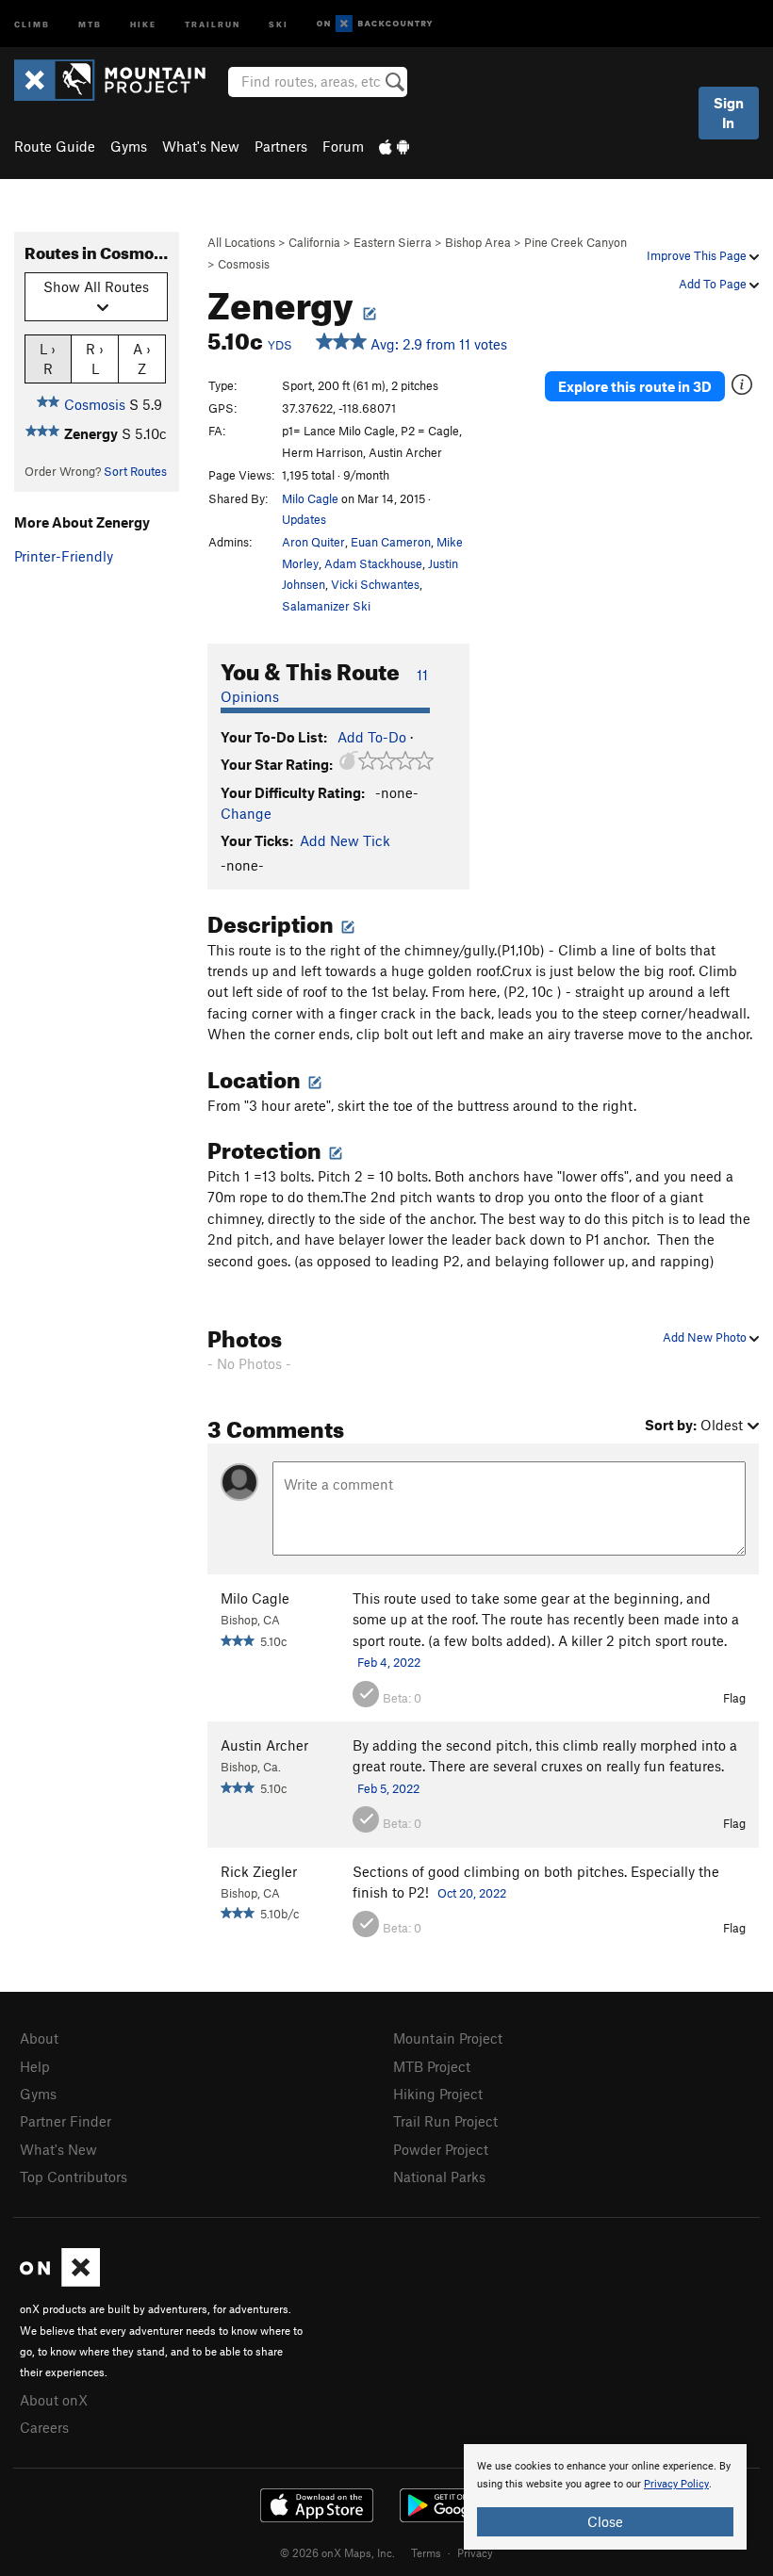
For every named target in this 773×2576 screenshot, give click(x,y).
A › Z (142, 359)
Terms (426, 2552)
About (39, 2038)
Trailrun (213, 23)
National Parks (439, 2177)
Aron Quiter (313, 542)
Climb (32, 23)
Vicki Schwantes (375, 584)
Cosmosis (244, 264)
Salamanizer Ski (326, 606)
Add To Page (714, 284)
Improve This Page (698, 255)
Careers (44, 2427)
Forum (343, 146)
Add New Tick (345, 840)
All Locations (241, 242)
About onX (54, 2400)
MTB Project (432, 2066)
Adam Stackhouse (373, 563)
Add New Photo (706, 1337)
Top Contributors (74, 2177)
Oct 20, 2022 (472, 1893)
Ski (279, 23)
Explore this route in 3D (635, 386)
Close (605, 2521)
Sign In (729, 113)
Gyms (129, 146)
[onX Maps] (60, 2281)
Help (35, 2066)
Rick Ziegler (259, 1871)
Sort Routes (135, 471)
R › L (95, 359)
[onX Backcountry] (375, 24)
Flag (734, 1698)
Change (246, 813)
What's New (201, 146)
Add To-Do (372, 737)
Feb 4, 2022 (389, 1662)
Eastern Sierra (393, 242)
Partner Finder (66, 2121)
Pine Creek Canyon (576, 242)
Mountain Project (448, 2038)
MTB (90, 23)
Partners (281, 146)
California (314, 242)
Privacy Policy (676, 2484)
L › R (48, 359)
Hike (143, 23)
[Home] (119, 80)
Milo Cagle (310, 498)
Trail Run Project (445, 2121)
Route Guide (55, 146)
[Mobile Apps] (394, 146)
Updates (304, 519)
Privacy (475, 2552)
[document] (605, 2497)
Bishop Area (478, 242)
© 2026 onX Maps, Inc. (337, 2552)
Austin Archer (264, 1745)
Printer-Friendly (64, 556)
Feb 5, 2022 (388, 1788)
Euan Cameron (391, 542)
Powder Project (441, 2149)
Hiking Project (438, 2094)
